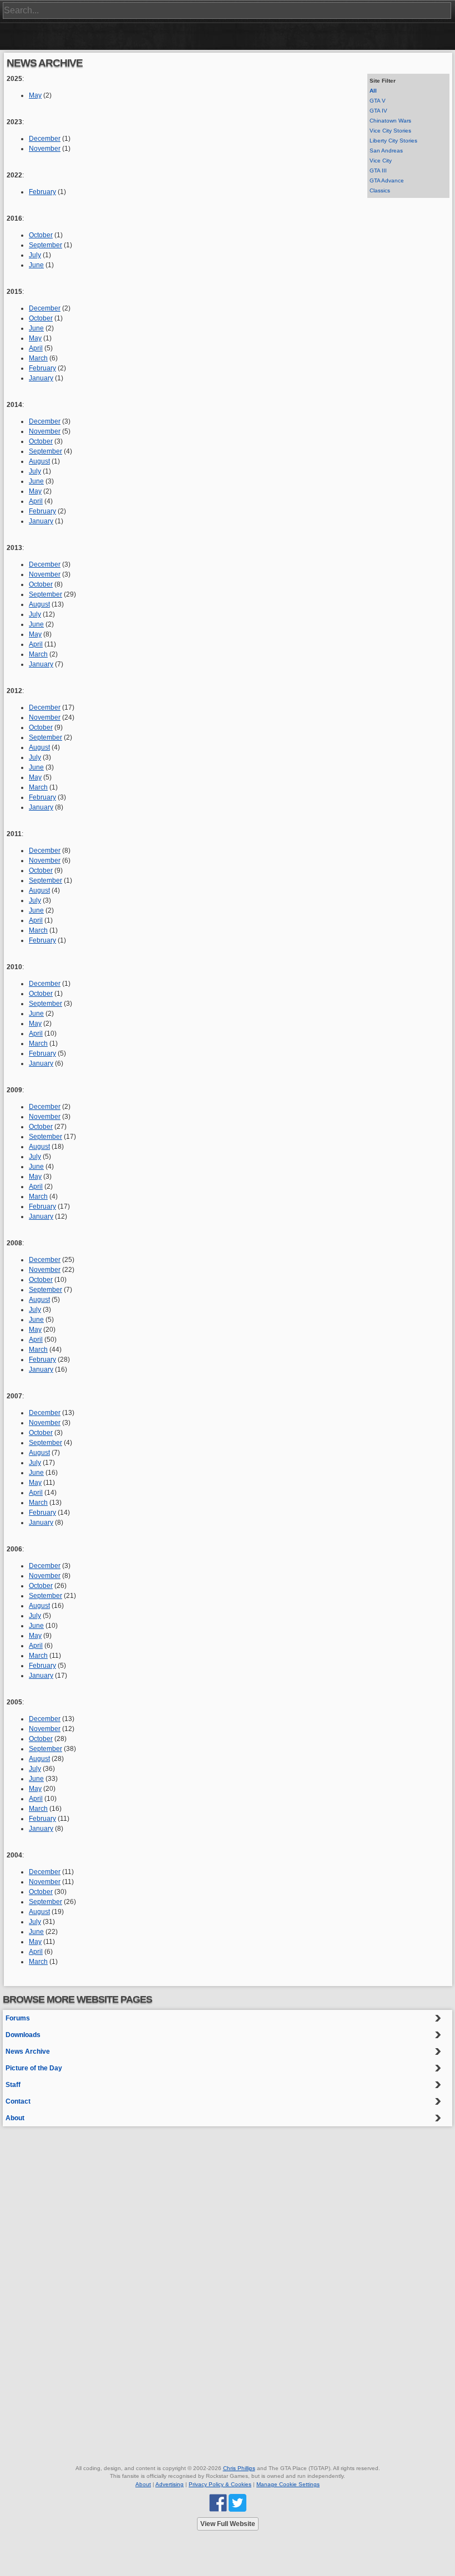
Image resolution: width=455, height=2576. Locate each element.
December (45, 139)
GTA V (378, 101)
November (45, 149)
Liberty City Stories (393, 141)
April (36, 348)
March (38, 358)
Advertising (170, 2484)
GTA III (378, 170)
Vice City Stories (390, 131)
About (15, 2118)
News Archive (28, 2051)
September (46, 245)
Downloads (23, 2035)
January (41, 378)
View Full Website (228, 2524)
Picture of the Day (34, 2068)
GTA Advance (387, 180)
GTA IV (378, 111)
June (36, 265)
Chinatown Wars (390, 121)
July (35, 255)
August (39, 461)
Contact (18, 2101)
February (42, 192)
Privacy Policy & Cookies (220, 2484)
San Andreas (386, 151)
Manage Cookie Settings (288, 2484)
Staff (13, 2085)
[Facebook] (218, 2503)
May (35, 95)
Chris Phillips (239, 2468)
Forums (18, 2018)
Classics (380, 190)
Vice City (381, 161)
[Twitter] (237, 2503)
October (41, 235)
